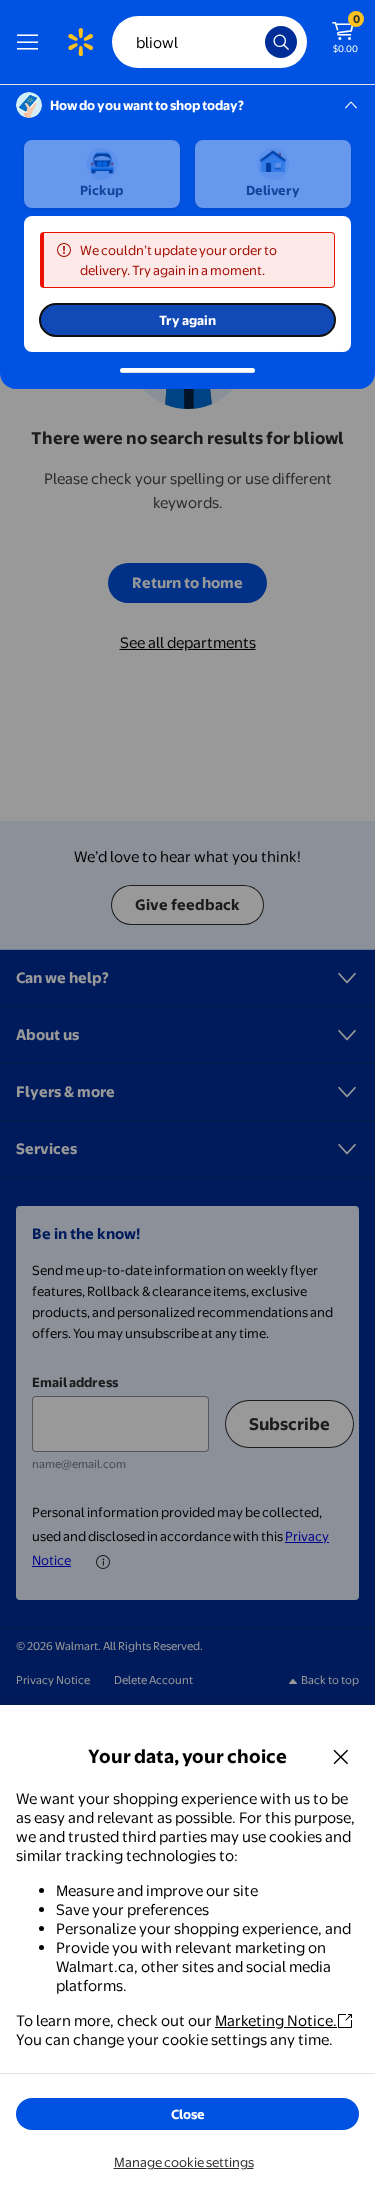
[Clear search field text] (255, 42)
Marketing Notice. (276, 2020)
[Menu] (32, 42)
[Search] (281, 42)
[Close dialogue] (341, 1756)
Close (188, 2114)
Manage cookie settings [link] (184, 2162)
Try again (187, 320)
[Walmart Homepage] (80, 42)
